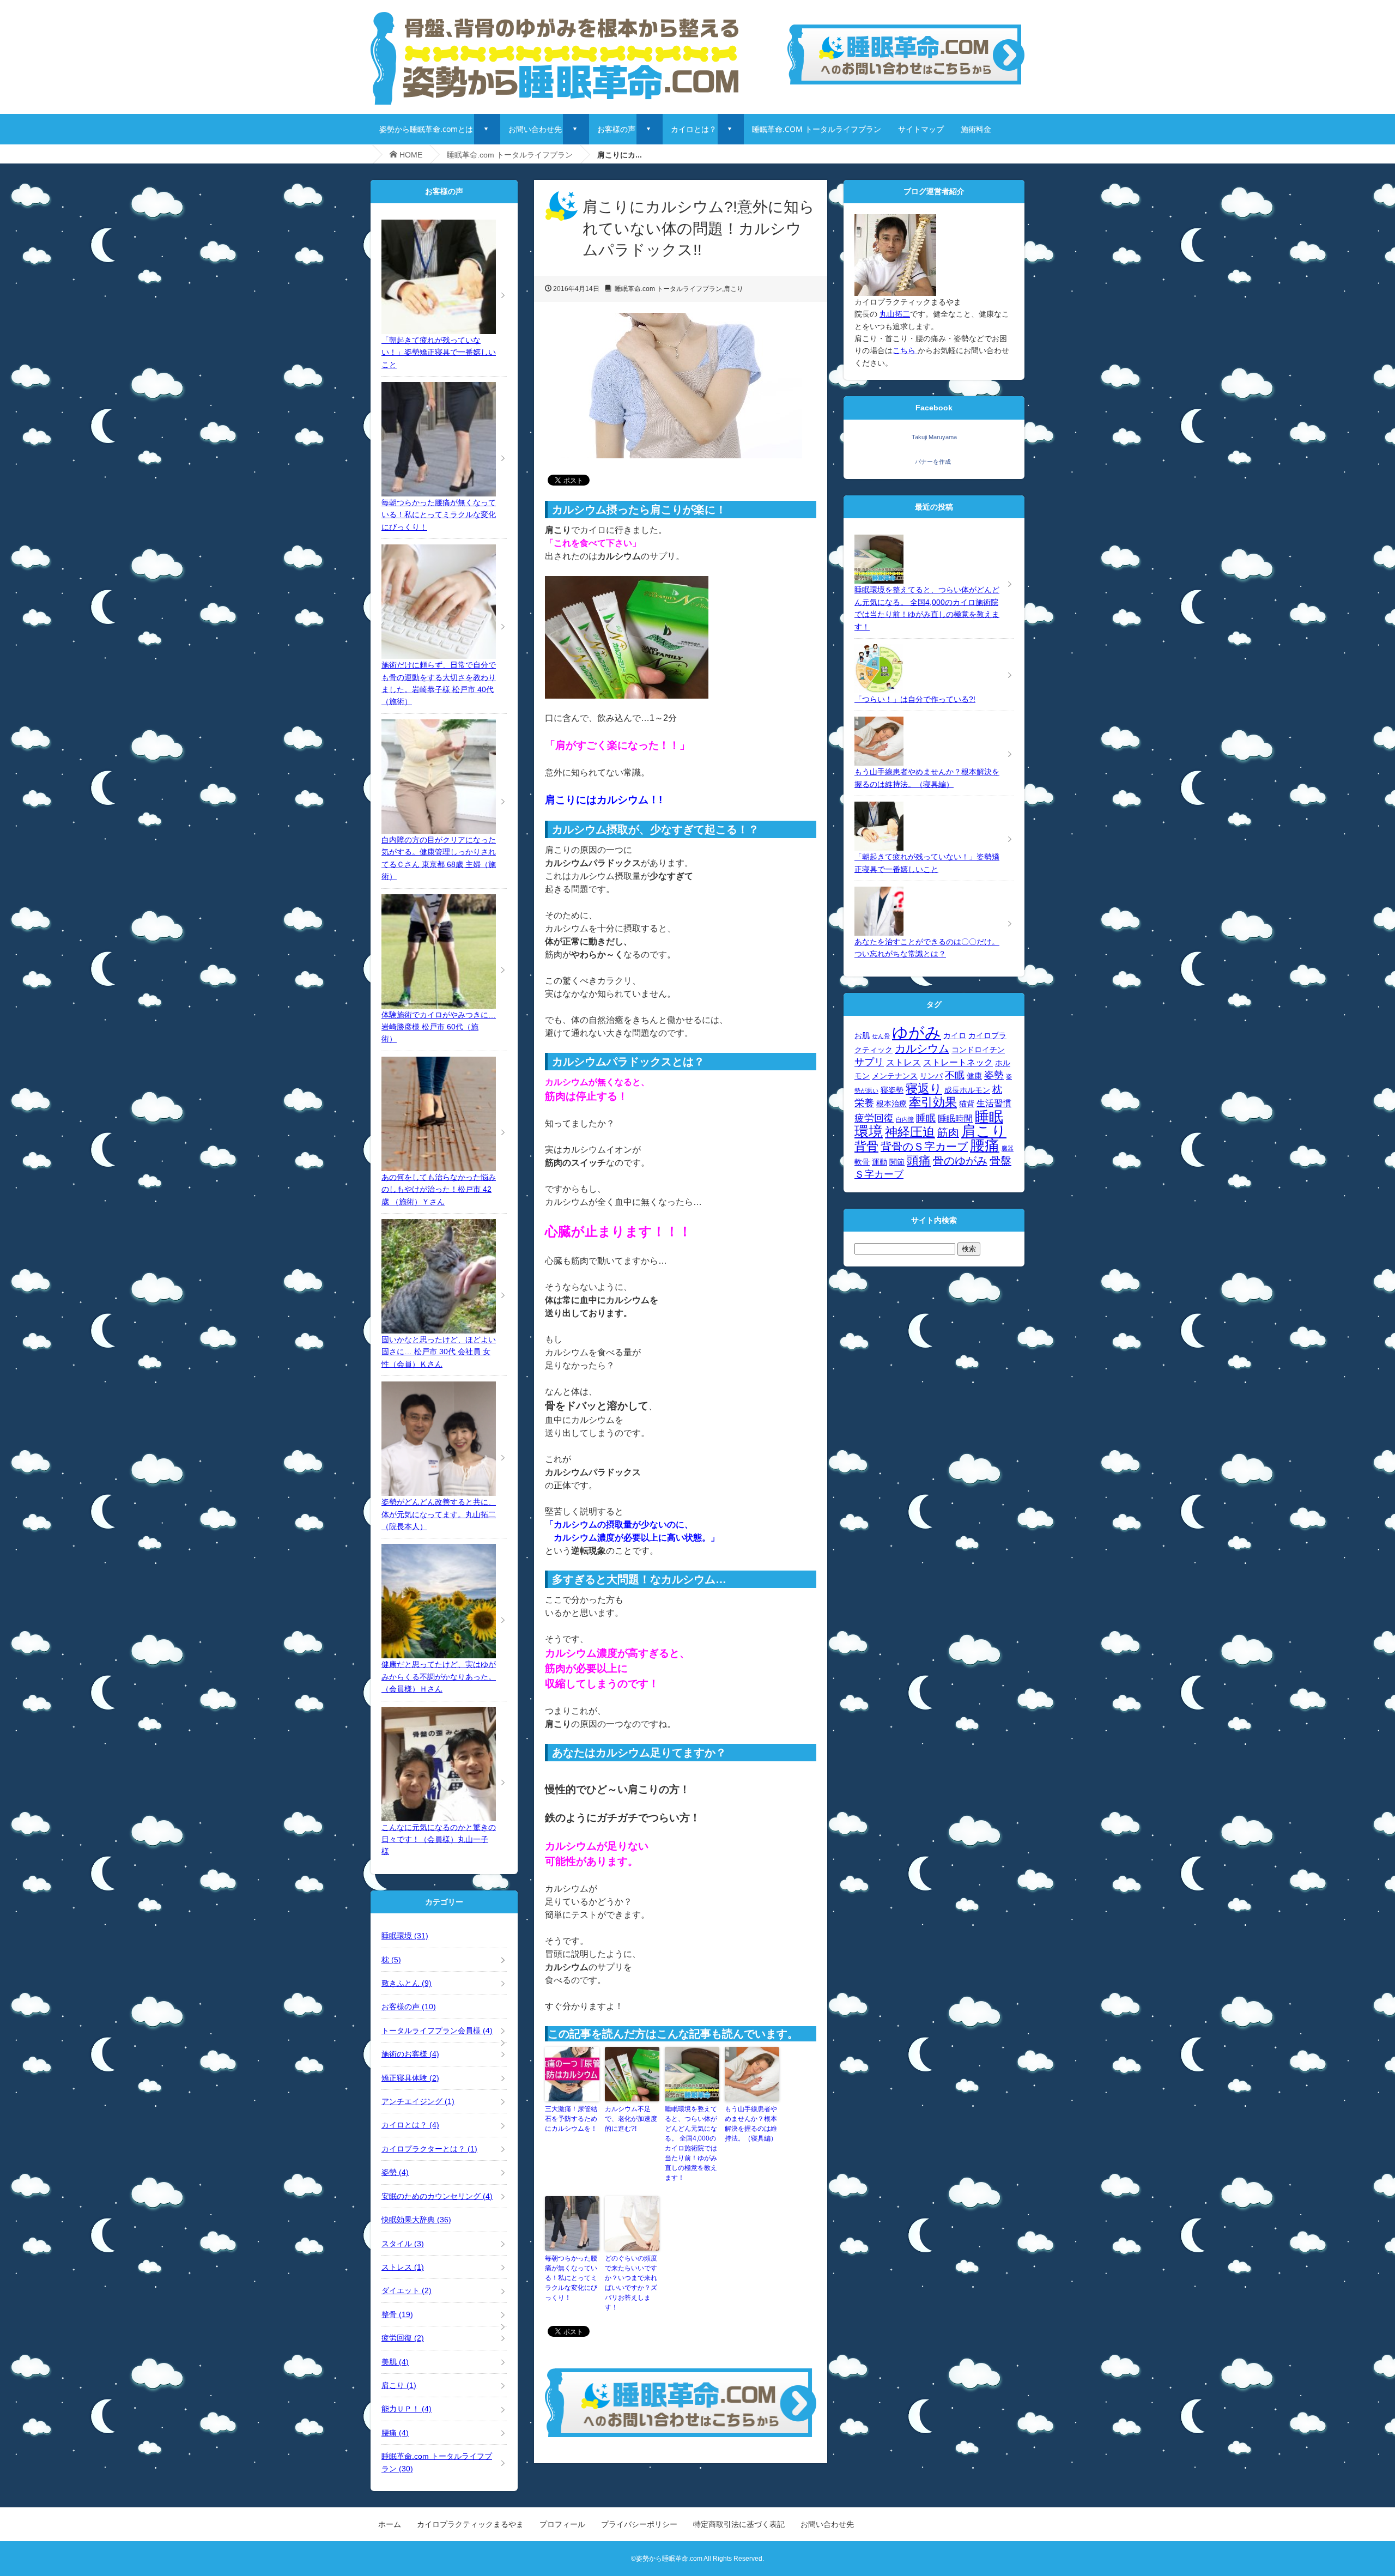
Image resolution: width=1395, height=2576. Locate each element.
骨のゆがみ (960, 1161)
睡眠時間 (955, 1118)
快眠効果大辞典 (416, 2220)
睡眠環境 (405, 1936)
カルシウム (922, 1048)
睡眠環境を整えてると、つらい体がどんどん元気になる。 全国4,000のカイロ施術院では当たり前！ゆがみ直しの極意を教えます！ (691, 2143)
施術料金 (976, 129)
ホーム (390, 2524)
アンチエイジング (418, 2101)
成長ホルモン (967, 1090)
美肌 (395, 2362)
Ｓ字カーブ (879, 1174)
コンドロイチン (978, 1050)
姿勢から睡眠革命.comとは (426, 129)
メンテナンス (895, 1076)
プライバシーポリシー (639, 2524)
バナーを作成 (933, 462)
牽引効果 (933, 1102)
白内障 (905, 1119)
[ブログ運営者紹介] (895, 220)
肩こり (733, 289)
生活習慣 (994, 1103)
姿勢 (395, 2172)
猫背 (967, 1104)
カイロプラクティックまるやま (470, 2524)
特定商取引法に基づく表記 (739, 2524)
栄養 (864, 1103)
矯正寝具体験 (410, 2078)
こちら (905, 350)
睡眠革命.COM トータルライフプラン (817, 129)
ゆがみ (917, 1032)
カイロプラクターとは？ (429, 2149)
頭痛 (919, 1160)
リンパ (931, 1076)
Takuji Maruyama (934, 437)
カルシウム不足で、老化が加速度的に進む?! (631, 2119)
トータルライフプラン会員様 (437, 2031)
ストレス (403, 2267)
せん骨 (881, 1036)
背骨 (866, 1146)
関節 (897, 1162)
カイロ (955, 1036)
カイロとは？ (694, 129)
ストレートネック (958, 1062)
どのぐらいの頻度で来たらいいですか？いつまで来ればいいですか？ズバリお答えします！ (631, 2283)
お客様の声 (616, 129)
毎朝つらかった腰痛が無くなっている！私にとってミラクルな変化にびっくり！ (571, 2278)
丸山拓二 (895, 314)
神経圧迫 (910, 1132)
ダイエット (407, 2290)
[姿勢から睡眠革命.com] (554, 14)
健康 (974, 1076)
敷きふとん (407, 1983)
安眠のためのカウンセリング (437, 2196)
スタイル (403, 2244)
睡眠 (926, 1118)
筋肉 (948, 1132)
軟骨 (862, 1162)
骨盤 (1000, 1161)
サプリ (869, 1062)
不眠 (955, 1075)
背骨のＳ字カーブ (924, 1147)
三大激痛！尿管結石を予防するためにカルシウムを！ (571, 2119)
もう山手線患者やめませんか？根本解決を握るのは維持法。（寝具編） (751, 2124)
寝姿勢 (892, 1090)
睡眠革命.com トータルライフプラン (510, 155)
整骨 (397, 2314)
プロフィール (562, 2524)
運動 (880, 1162)
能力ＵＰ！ (407, 2409)
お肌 (862, 1036)
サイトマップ (921, 129)
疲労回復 (403, 2338)
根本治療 (891, 1104)
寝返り (924, 1089)
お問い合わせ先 (535, 129)
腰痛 (395, 2433)
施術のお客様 (410, 2054)
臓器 (1008, 1148)
